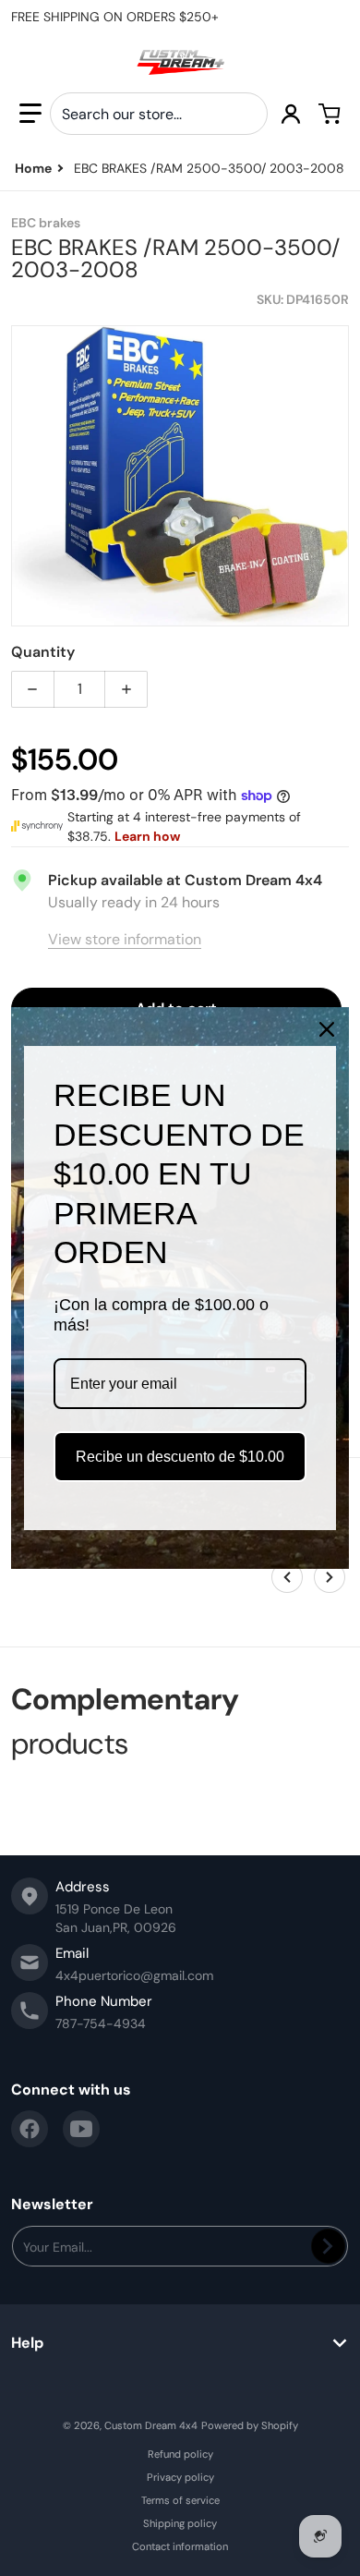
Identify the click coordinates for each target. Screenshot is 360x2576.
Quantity (43, 652)
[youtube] (81, 2129)
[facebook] (30, 2129)
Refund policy (180, 2454)
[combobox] (159, 114)
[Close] (327, 1029)
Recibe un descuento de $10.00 (180, 1457)
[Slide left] (287, 1577)
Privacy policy (180, 2477)
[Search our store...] (246, 114)
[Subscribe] (328, 2246)
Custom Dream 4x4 (151, 2425)
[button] (30, 114)
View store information (125, 939)
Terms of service (180, 2500)
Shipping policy (180, 2523)
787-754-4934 (101, 2023)
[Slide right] (330, 1577)
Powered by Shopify (250, 2425)
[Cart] (330, 114)
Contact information (180, 2546)
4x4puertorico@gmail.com (134, 1975)
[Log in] (291, 114)
